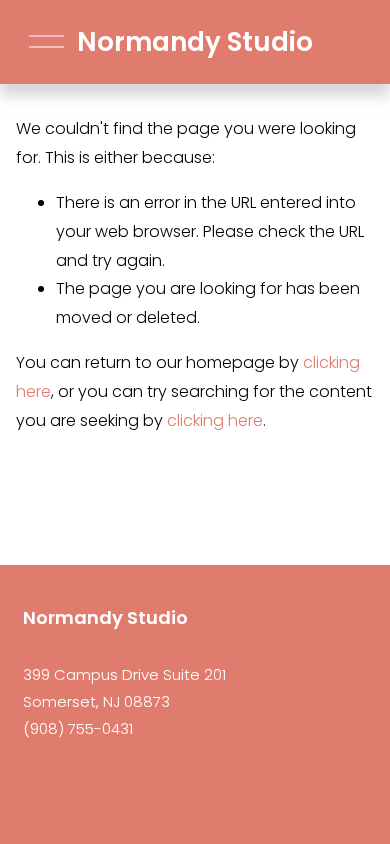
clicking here (215, 420)
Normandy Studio (195, 42)
